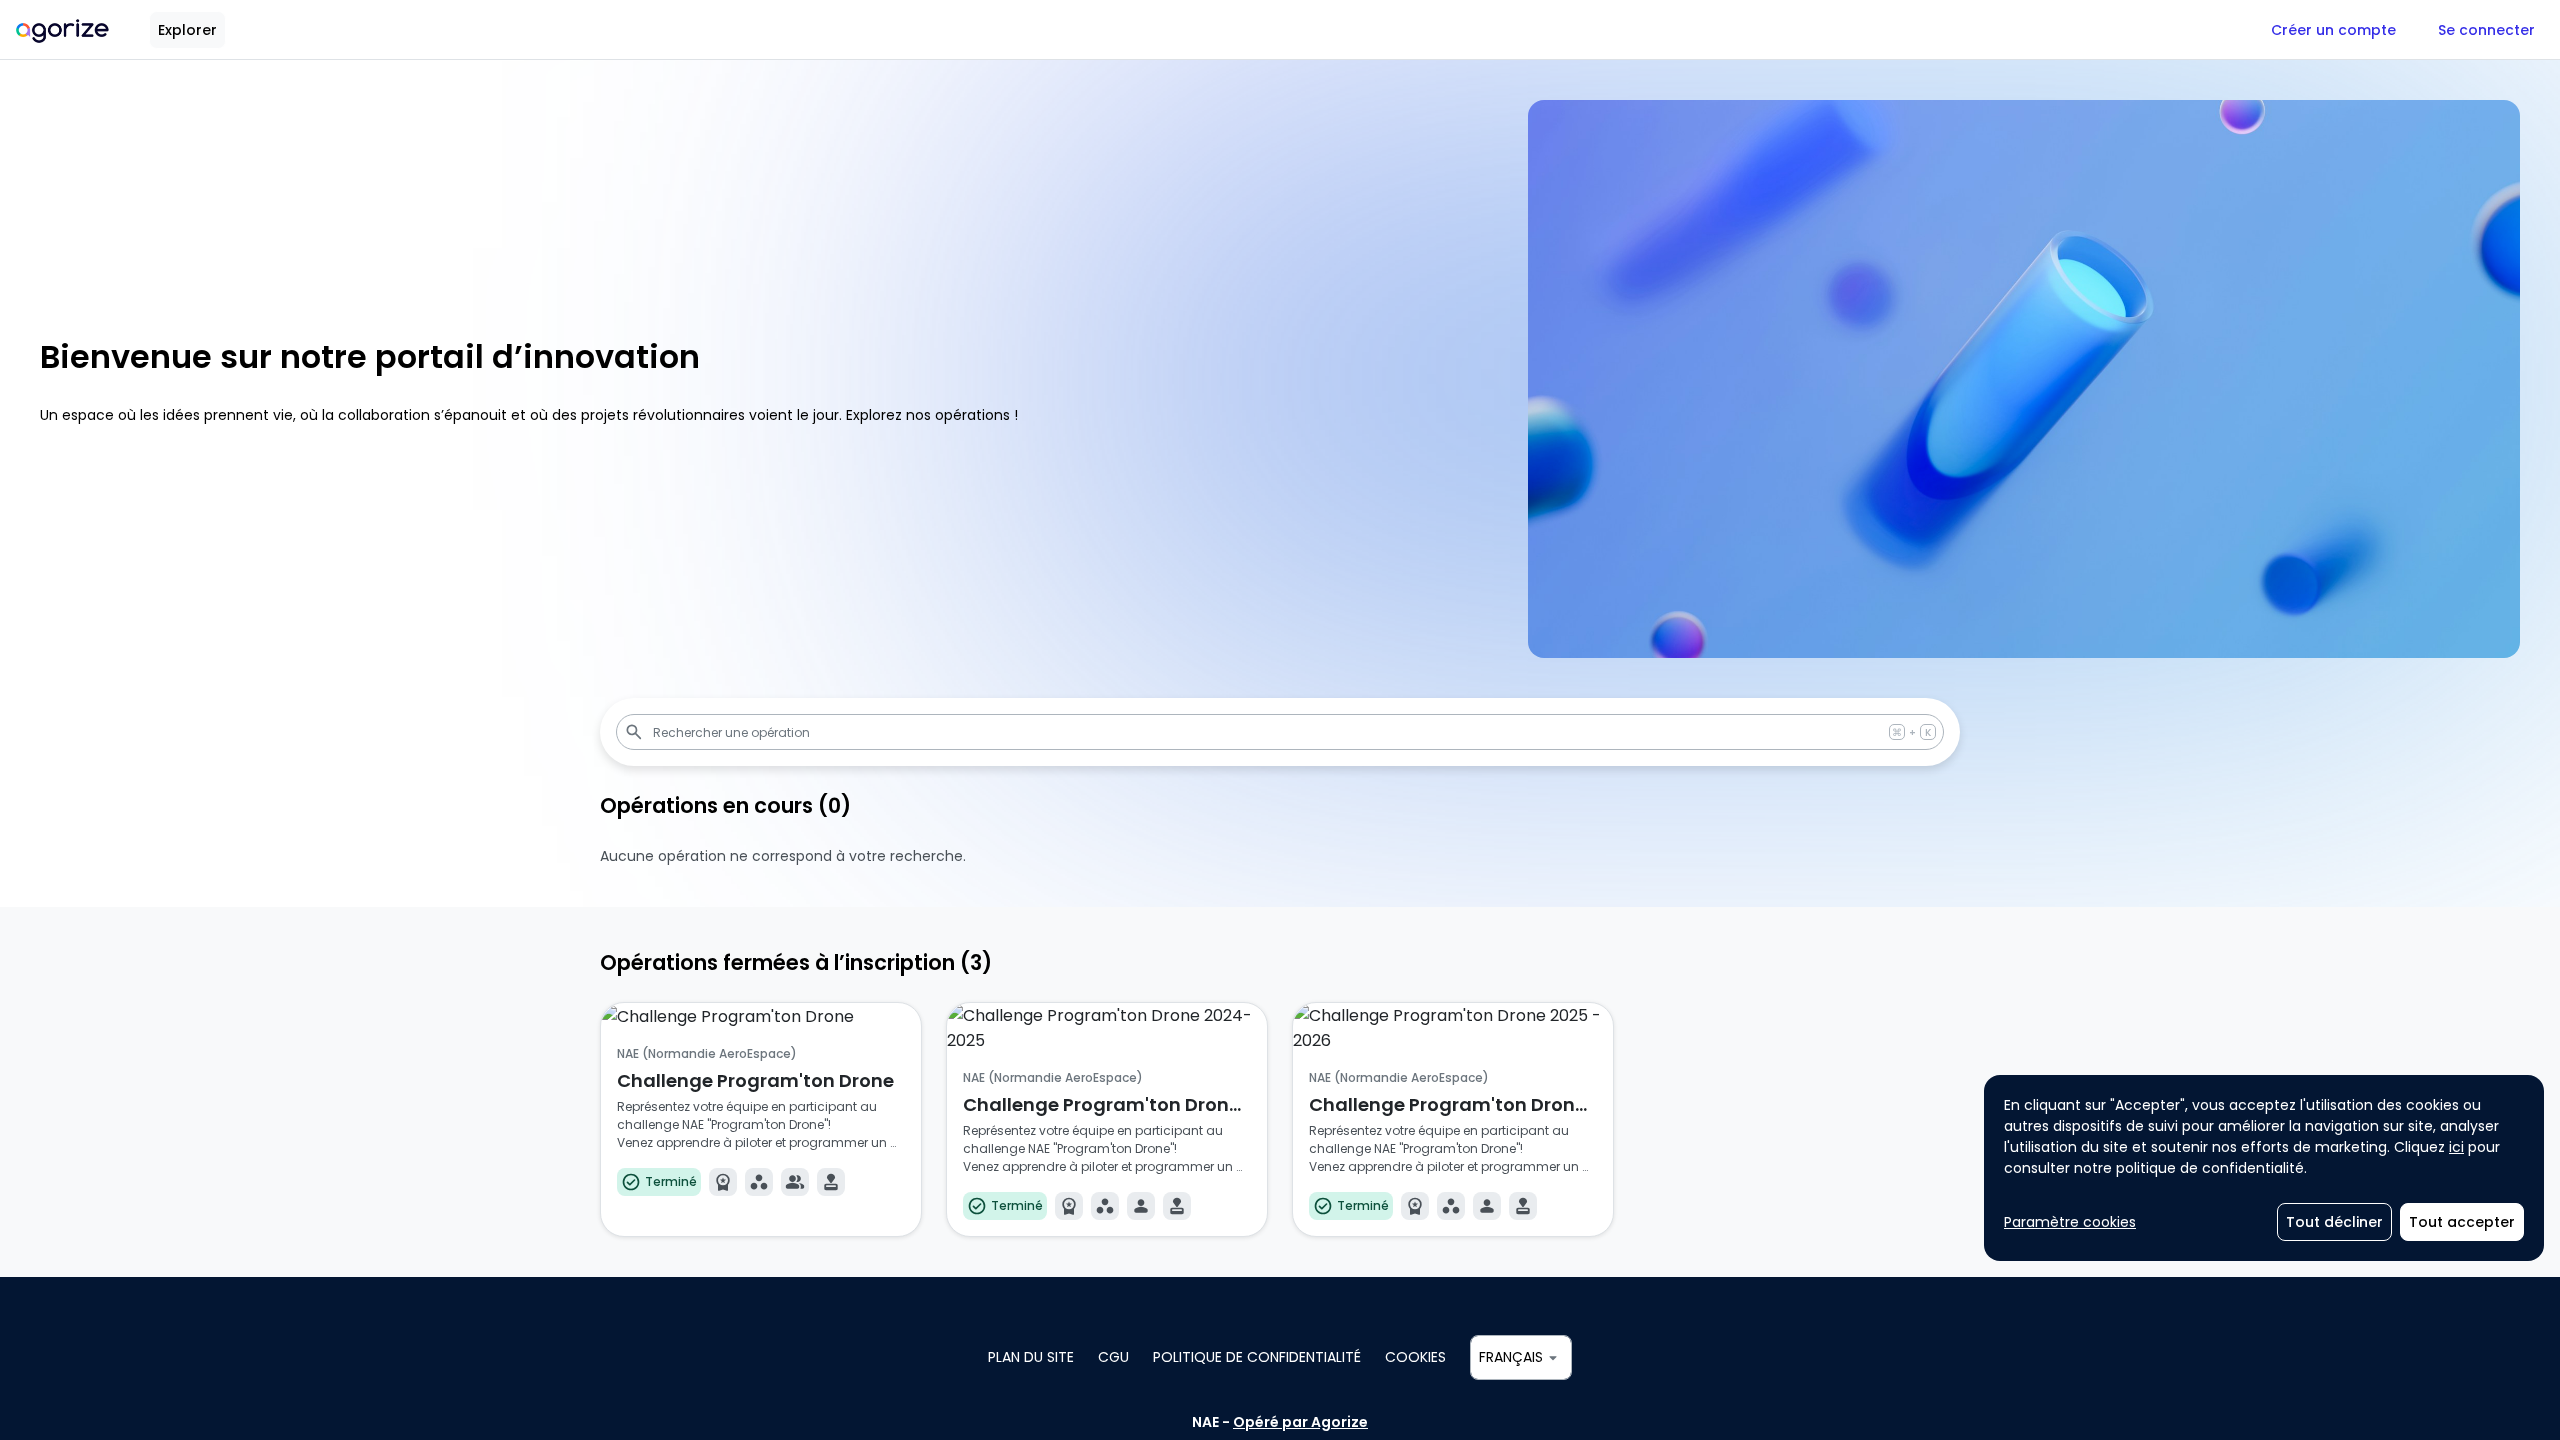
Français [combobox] (1511, 1357)
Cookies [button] (1415, 1357)
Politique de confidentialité (1257, 1357)
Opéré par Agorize (1300, 1422)
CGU (1113, 1357)
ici (2456, 1147)
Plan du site (1031, 1357)
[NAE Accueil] (62, 29)
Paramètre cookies (2070, 1222)
